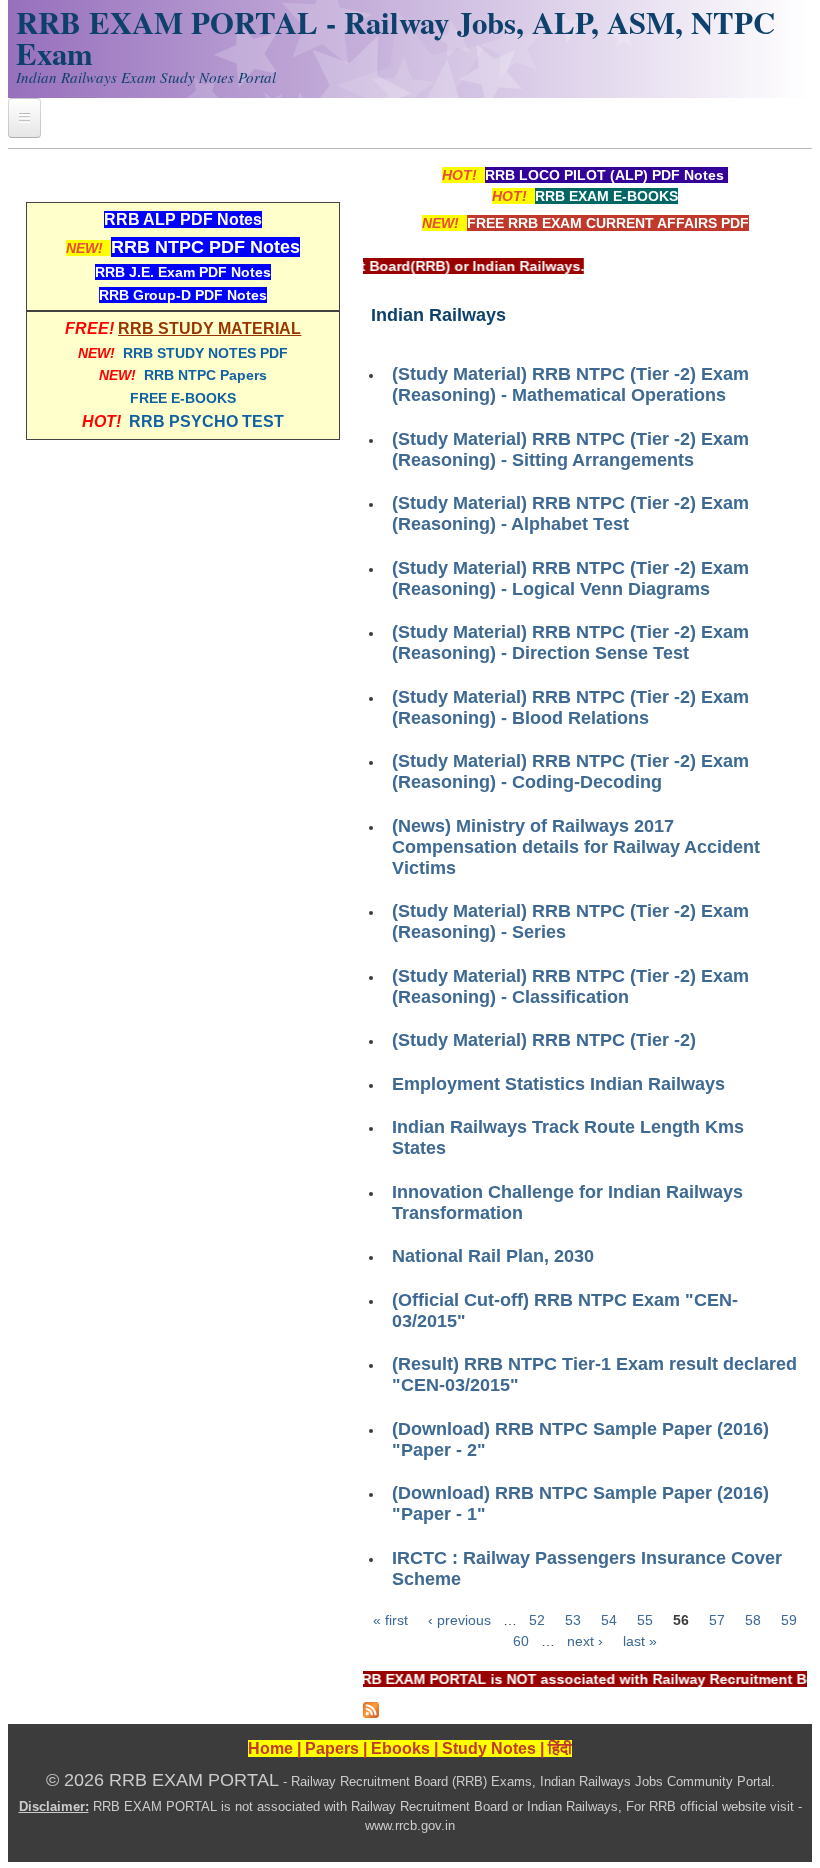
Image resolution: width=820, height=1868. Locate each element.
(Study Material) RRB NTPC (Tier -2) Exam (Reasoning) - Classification (570, 986)
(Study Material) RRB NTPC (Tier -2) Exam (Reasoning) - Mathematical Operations (570, 384)
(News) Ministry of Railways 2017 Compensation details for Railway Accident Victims (576, 847)
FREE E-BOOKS (183, 398)
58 (753, 1620)
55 (645, 1620)
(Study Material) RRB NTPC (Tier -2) (544, 1040)
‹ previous (459, 1620)
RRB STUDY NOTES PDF (205, 353)
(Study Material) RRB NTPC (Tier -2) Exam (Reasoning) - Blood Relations (570, 707)
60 (521, 1641)
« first (390, 1620)
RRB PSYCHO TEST (206, 421)
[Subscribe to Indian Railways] (371, 1713)
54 (609, 1620)
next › (585, 1641)
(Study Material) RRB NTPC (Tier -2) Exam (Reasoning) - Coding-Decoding (570, 771)
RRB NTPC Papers (205, 375)
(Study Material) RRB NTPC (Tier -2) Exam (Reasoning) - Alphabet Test (570, 513)
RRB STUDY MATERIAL (209, 328)
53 (573, 1620)
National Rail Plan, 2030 (493, 1256)
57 (717, 1620)
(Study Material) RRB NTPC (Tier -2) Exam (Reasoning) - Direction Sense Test (570, 642)
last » (640, 1641)
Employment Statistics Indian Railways (558, 1084)
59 (789, 1620)
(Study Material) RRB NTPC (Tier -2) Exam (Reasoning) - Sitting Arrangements (570, 449)
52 (537, 1620)
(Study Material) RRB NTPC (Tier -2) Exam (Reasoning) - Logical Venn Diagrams (570, 578)
